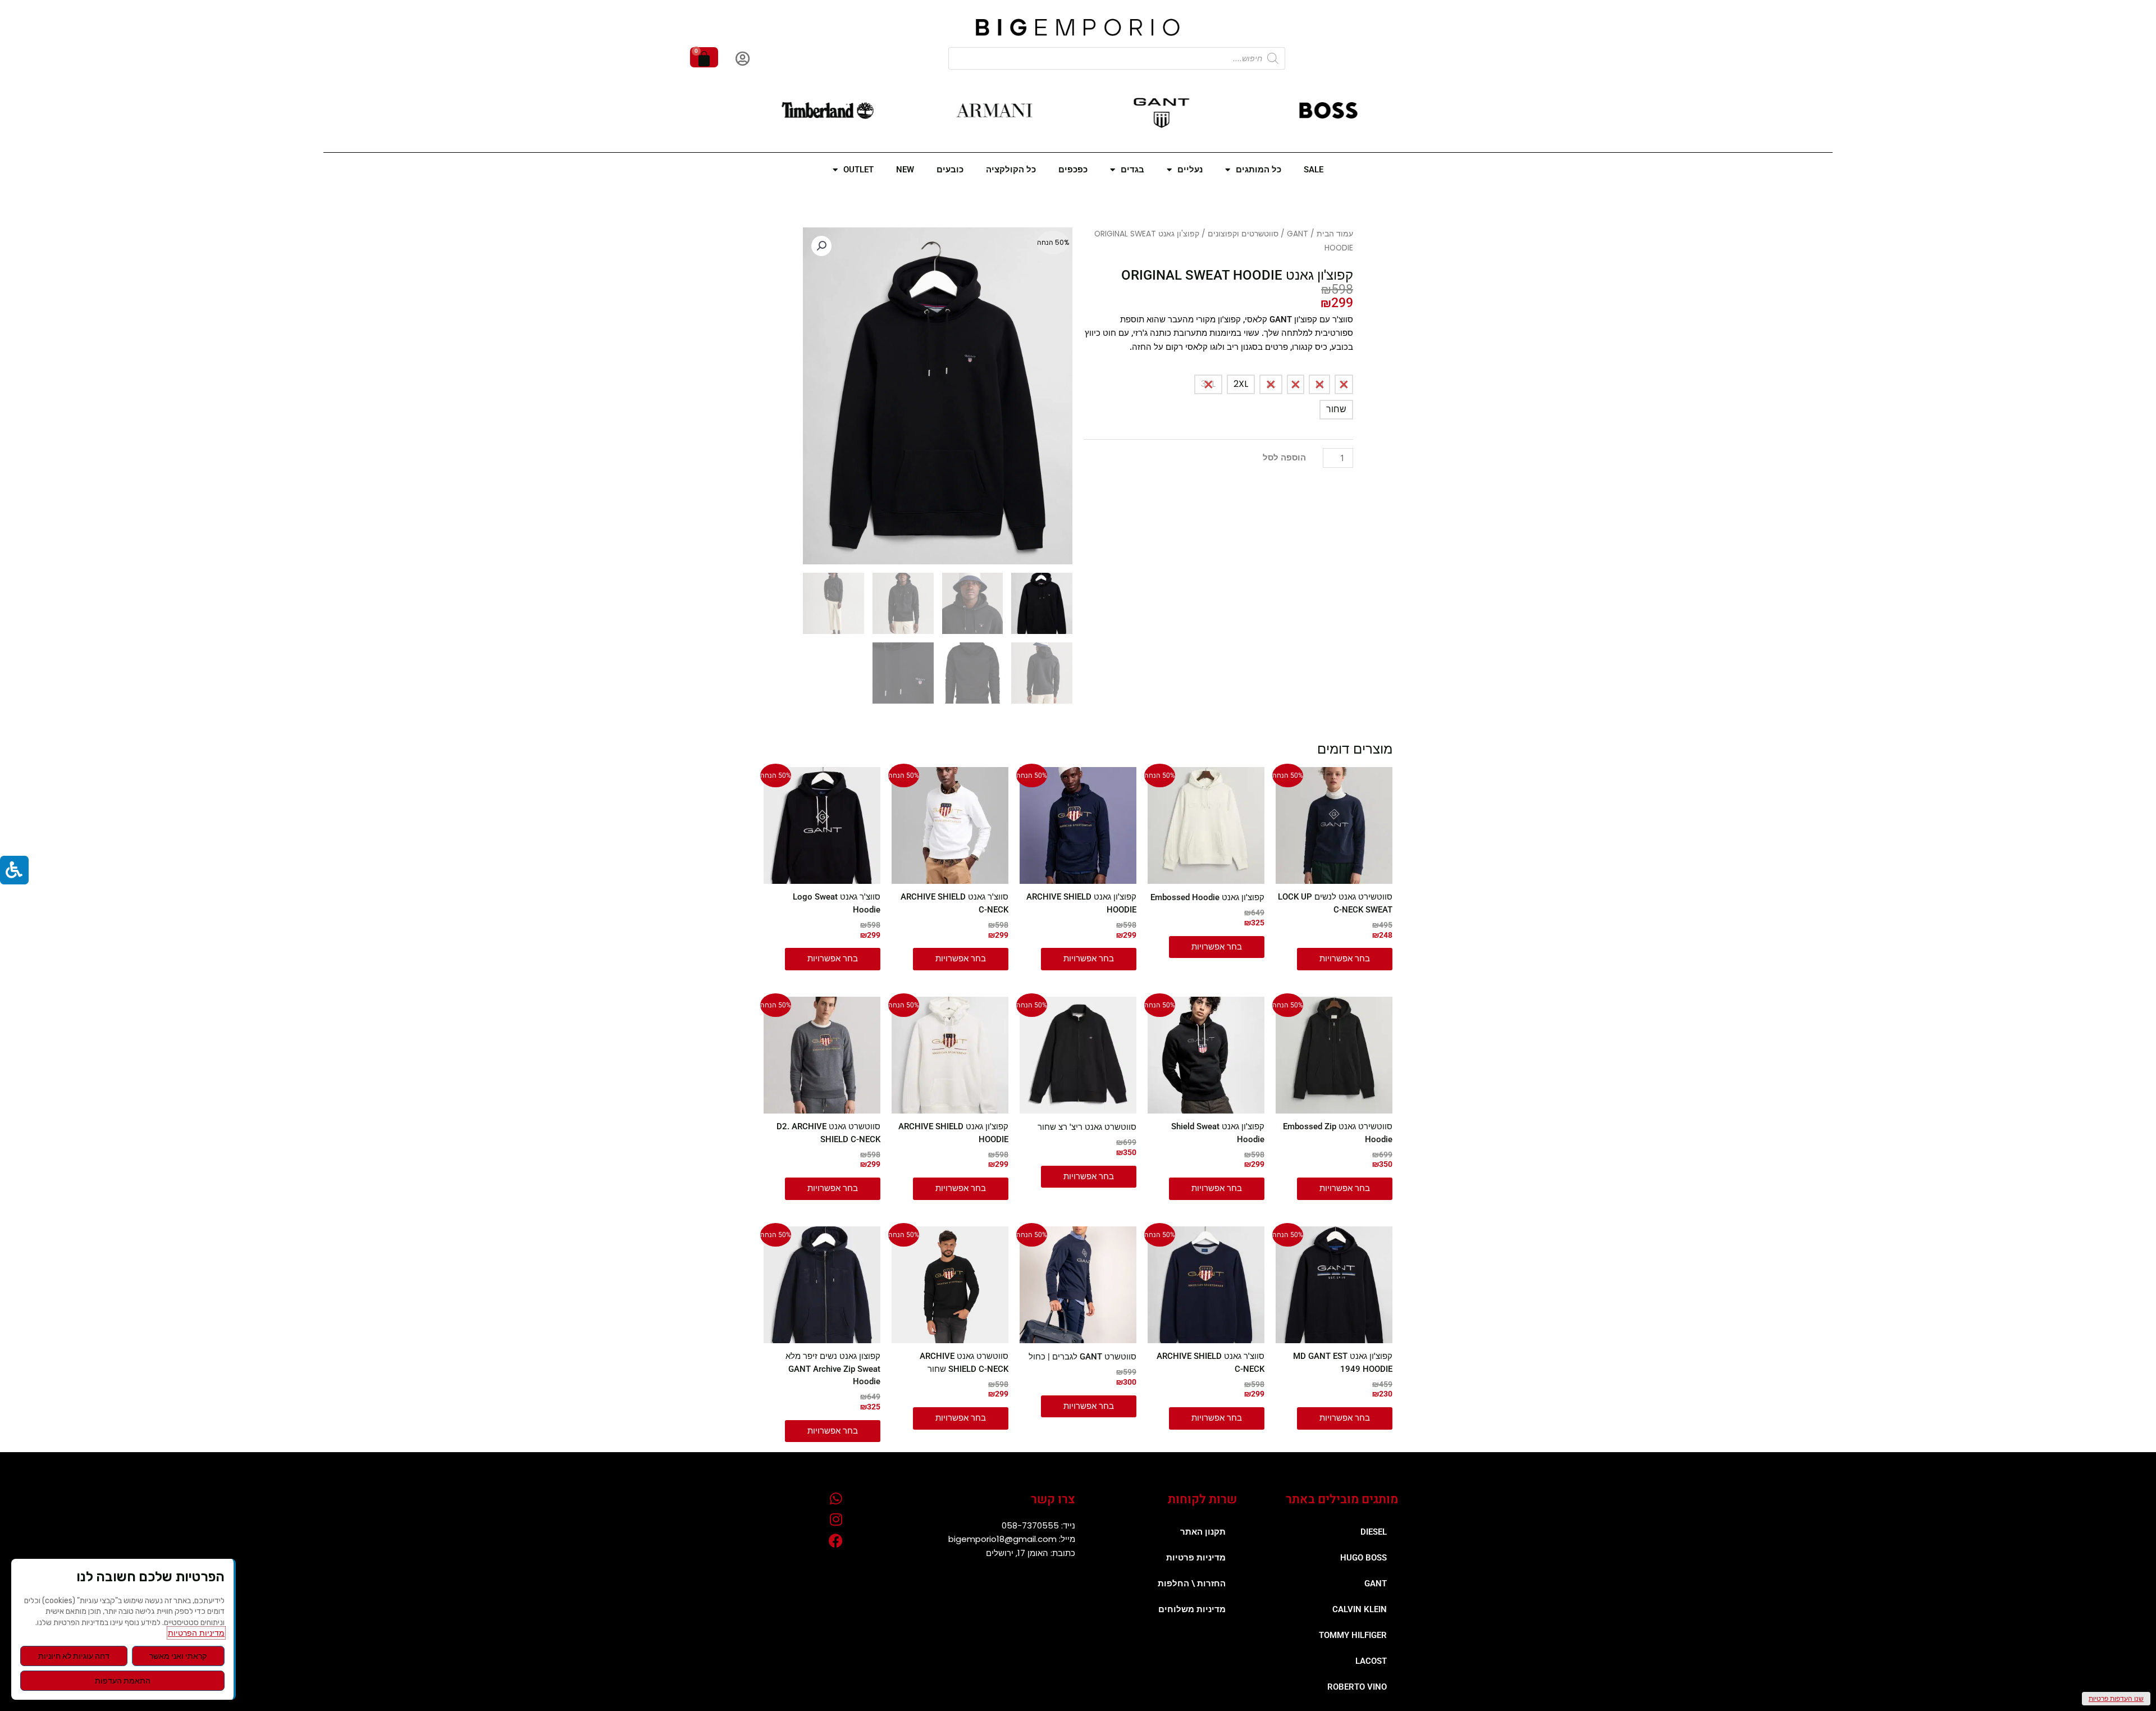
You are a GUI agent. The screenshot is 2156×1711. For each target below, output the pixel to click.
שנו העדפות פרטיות (2116, 1698)
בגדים (1132, 170)
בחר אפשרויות (1345, 959)
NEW (905, 170)
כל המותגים (1259, 170)
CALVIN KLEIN (1360, 1609)
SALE (1314, 170)
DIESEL (1374, 1532)
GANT (1298, 234)
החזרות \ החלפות (1192, 1584)
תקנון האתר (1203, 1532)
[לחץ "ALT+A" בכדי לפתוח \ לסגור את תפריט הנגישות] (14, 870)
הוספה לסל (1284, 458)
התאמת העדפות (123, 1681)
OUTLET (858, 170)
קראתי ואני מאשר (178, 1656)
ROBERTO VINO (1357, 1687)
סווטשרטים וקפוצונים (1243, 234)
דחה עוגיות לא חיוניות (74, 1656)
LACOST (1371, 1661)
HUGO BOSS (1364, 1558)
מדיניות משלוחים (1192, 1609)
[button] (821, 246)
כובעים (950, 170)
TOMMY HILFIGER (1353, 1635)
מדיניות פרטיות (1196, 1558)
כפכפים (1073, 170)
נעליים (1190, 170)
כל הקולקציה (1011, 170)
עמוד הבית (1335, 234)
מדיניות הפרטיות (196, 1633)
